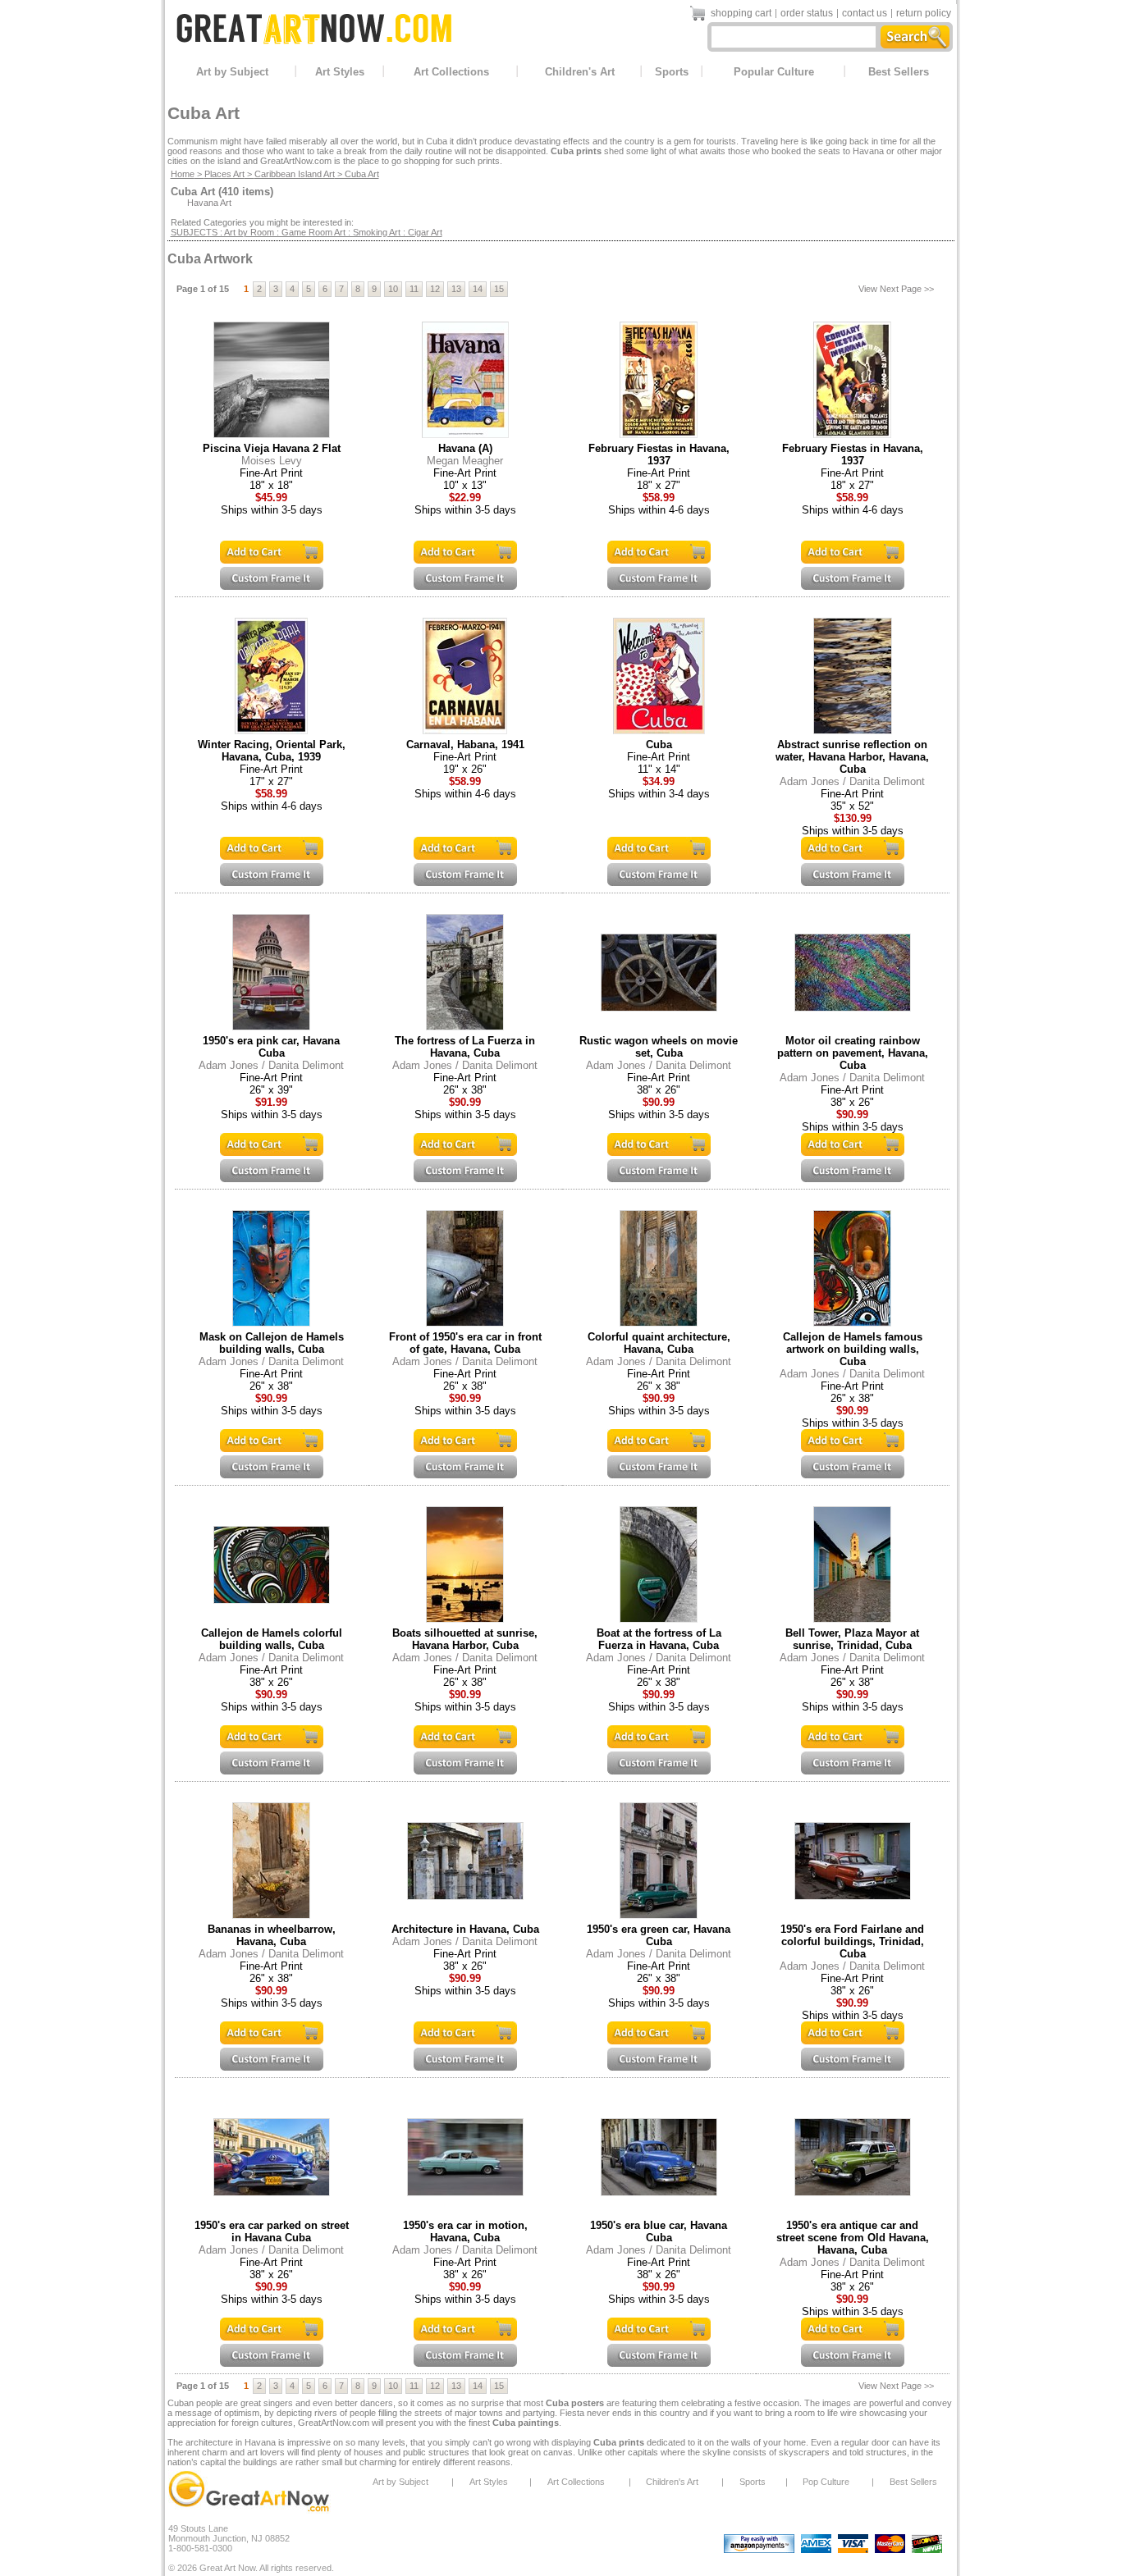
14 (478, 289)
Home (183, 174)
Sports (672, 72)
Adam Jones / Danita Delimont (852, 781)
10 (393, 289)
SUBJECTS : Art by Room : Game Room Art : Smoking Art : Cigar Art (307, 232)
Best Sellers (899, 72)
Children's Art (580, 72)
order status (807, 13)
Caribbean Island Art (295, 174)
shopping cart (741, 13)
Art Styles (340, 72)
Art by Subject (232, 72)
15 (499, 289)
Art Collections (451, 72)
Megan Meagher (465, 461)
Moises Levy (272, 461)
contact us (865, 13)
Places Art (224, 174)
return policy (924, 13)
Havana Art (209, 203)
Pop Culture (826, 2482)
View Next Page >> (896, 289)
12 (435, 289)
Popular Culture (774, 72)
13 (456, 289)
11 (414, 289)
